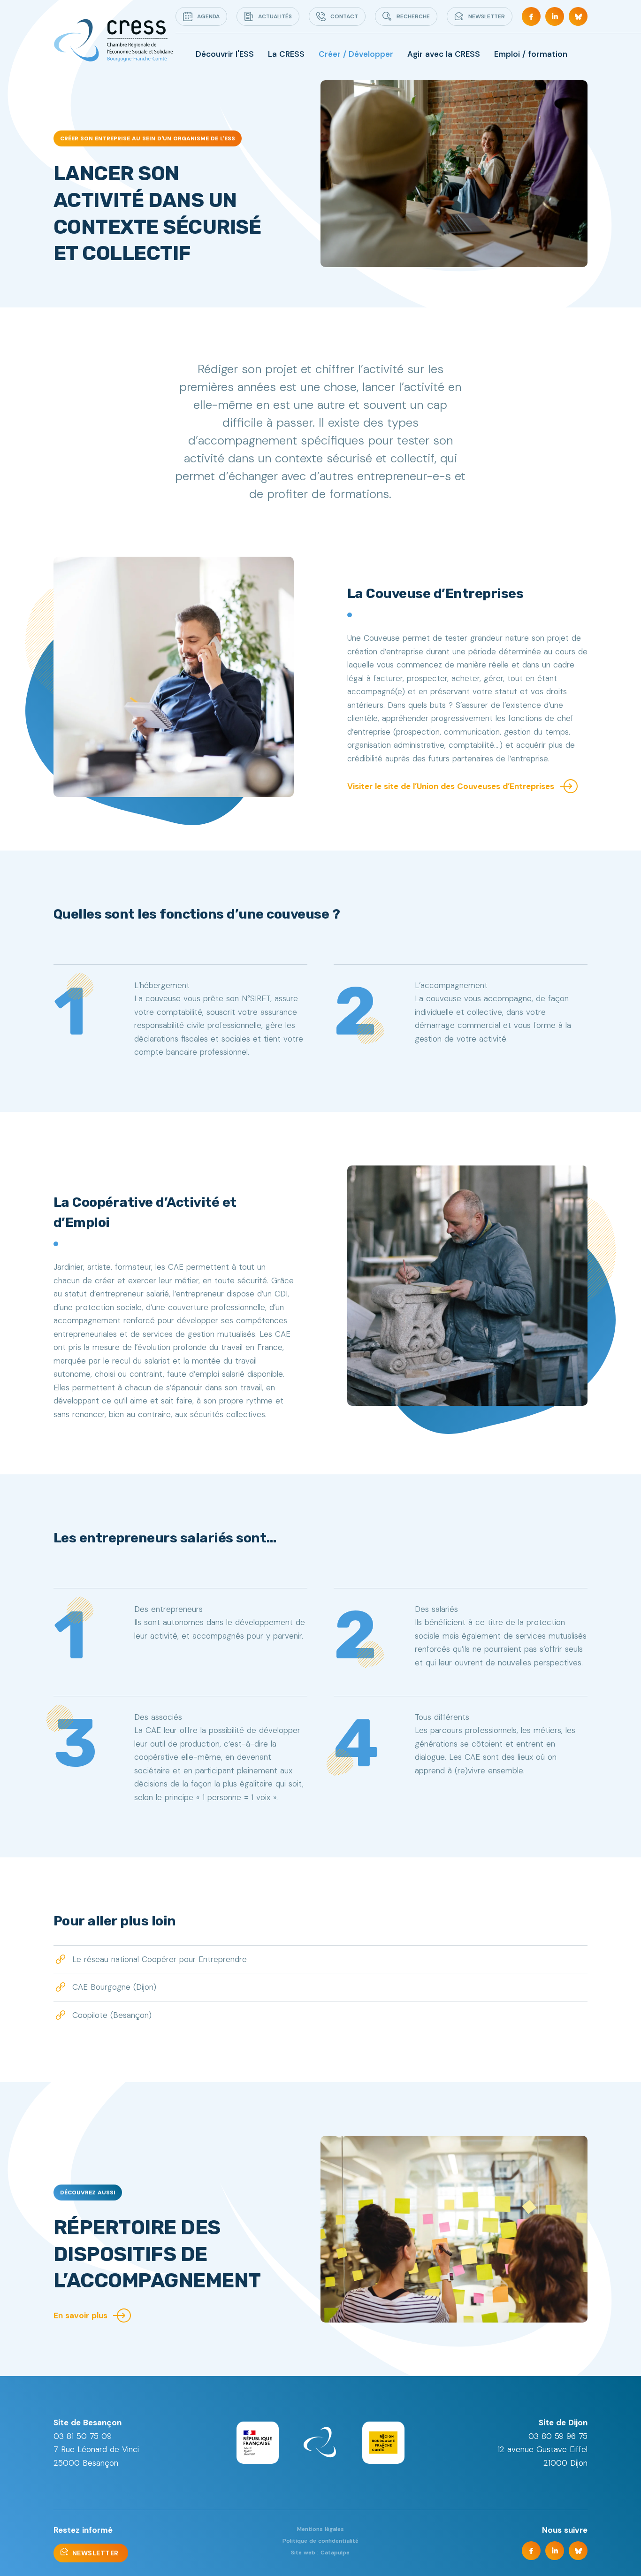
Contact (344, 16)
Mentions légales (320, 2529)
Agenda (208, 16)
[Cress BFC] (113, 41)
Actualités (275, 16)
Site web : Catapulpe (320, 2553)
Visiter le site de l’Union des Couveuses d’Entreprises (451, 786)
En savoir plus (80, 2315)
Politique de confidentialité (320, 2541)
